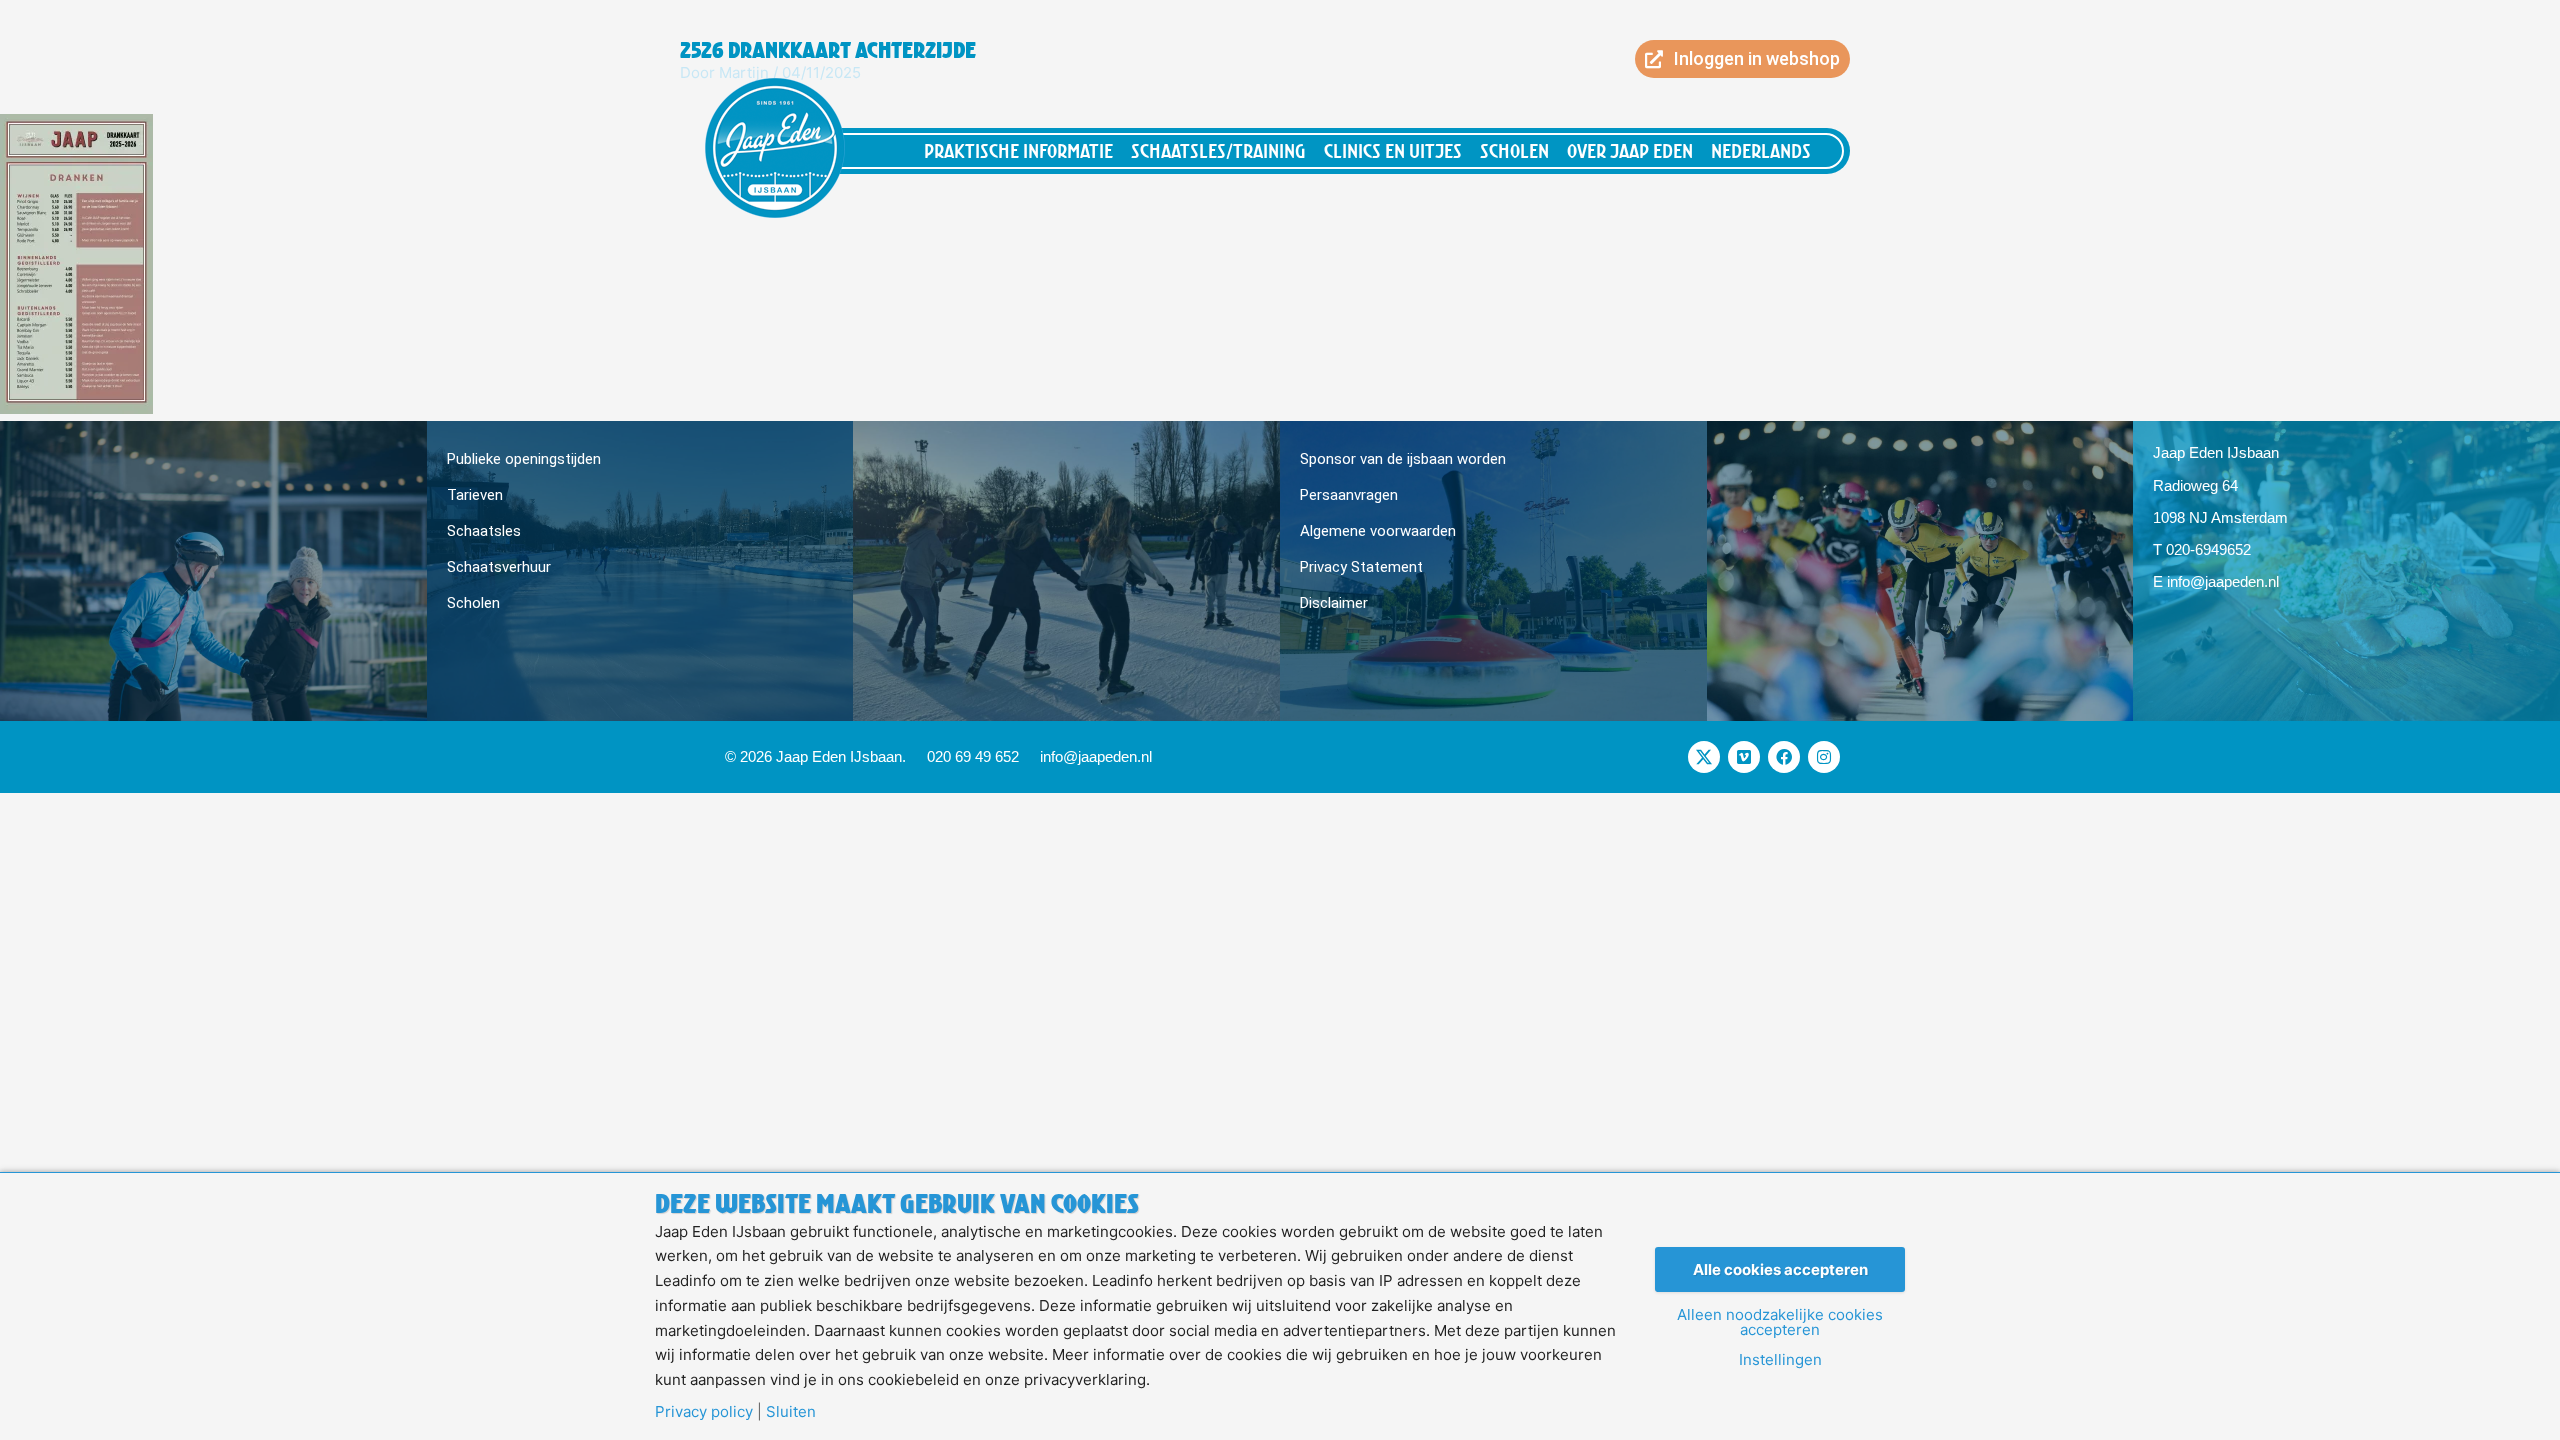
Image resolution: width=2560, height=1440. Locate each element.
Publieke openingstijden (524, 459)
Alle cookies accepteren (1780, 1269)
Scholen (1514, 150)
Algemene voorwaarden (1378, 531)
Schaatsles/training (1218, 150)
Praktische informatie (1018, 150)
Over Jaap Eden (1630, 150)
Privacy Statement (1361, 567)
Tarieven (475, 495)
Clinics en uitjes (1393, 150)
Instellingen (1780, 1359)
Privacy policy (704, 1411)
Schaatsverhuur (499, 567)
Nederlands (1761, 150)
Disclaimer (1334, 603)
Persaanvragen (1349, 495)
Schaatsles (484, 531)
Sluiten (791, 1411)
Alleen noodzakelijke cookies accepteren (1780, 1322)
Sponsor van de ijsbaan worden (1403, 459)
